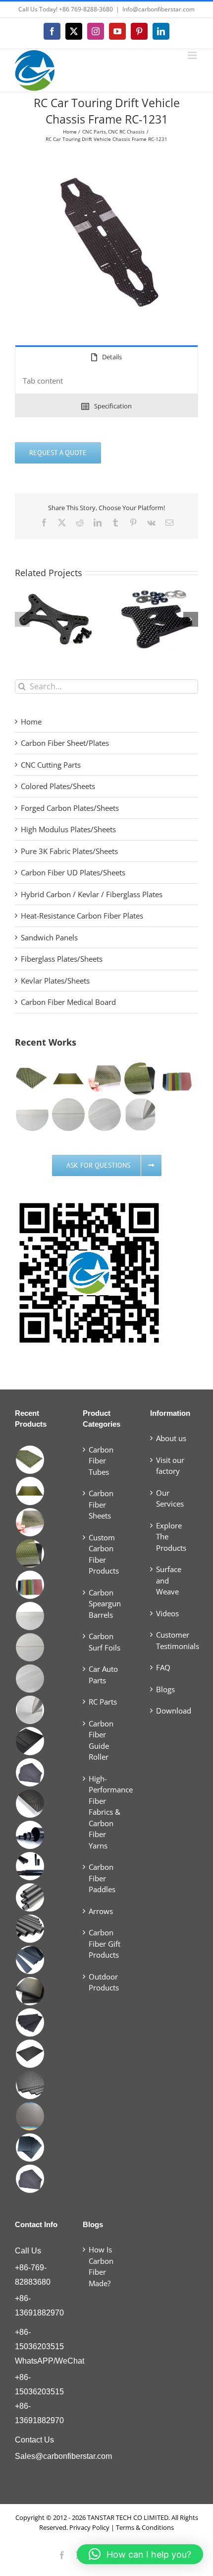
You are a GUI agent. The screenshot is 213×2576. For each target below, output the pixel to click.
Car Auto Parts (103, 1675)
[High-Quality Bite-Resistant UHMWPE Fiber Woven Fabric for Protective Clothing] (32, 1115)
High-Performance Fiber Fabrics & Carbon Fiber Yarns (107, 1812)
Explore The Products (171, 1537)
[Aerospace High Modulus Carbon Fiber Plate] (30, 2022)
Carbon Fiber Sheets (101, 1504)
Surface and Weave (169, 1580)
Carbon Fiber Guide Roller (101, 1740)
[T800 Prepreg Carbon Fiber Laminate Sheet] (30, 1991)
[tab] (106, 357)
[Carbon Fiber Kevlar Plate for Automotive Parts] (104, 1079)
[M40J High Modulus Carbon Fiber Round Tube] (30, 1929)
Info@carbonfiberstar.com (159, 9)
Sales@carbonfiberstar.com (63, 2456)
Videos (167, 1613)
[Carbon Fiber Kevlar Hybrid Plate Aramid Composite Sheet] (32, 1079)
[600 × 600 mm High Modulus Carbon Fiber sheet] (30, 2116)
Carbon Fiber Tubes (101, 1461)
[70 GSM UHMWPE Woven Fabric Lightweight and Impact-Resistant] (68, 1115)
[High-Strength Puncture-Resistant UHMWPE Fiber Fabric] (140, 1115)
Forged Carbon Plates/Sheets (70, 808)
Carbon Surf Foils (105, 1642)
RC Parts (103, 1702)
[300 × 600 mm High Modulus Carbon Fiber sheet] (30, 2179)
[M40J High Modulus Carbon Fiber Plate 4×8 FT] (30, 1772)
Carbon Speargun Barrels (105, 1604)
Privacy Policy (89, 2527)
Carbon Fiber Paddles (102, 1878)
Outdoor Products (104, 1982)
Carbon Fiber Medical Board (68, 1002)
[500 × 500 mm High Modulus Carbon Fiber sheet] (30, 2147)
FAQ (163, 1667)
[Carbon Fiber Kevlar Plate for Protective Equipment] (177, 1079)
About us (171, 1438)
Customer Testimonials (175, 1640)
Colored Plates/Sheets (58, 786)
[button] (22, 619)
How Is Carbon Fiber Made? (101, 2266)
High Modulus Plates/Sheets (68, 829)
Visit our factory (170, 1466)
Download (174, 1711)
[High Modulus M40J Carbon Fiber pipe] (30, 1897)
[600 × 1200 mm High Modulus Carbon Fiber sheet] (30, 2085)
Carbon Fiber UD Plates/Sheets (73, 872)
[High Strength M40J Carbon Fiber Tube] (30, 1866)
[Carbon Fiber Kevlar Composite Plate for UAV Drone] (140, 1079)
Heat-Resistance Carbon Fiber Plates (82, 916)
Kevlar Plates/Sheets (55, 981)
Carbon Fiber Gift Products (105, 1944)
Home (31, 722)
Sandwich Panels (49, 937)
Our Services (170, 1498)
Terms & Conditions (145, 2527)
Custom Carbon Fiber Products (104, 1554)
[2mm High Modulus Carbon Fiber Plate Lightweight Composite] (30, 1804)
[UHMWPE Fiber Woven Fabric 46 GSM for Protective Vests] (104, 1115)
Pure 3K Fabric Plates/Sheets (69, 851)
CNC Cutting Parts (51, 765)
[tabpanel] (106, 381)
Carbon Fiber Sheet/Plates (65, 743)
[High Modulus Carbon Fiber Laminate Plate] (30, 2054)
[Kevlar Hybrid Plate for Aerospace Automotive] (68, 1079)
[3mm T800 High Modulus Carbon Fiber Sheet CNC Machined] (30, 1741)
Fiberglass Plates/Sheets (62, 959)
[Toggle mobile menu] (193, 55)
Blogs (165, 1689)
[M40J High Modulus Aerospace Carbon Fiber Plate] (30, 1960)
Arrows (101, 1911)
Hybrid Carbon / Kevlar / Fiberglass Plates (92, 894)
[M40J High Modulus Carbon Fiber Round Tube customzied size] (30, 1835)
